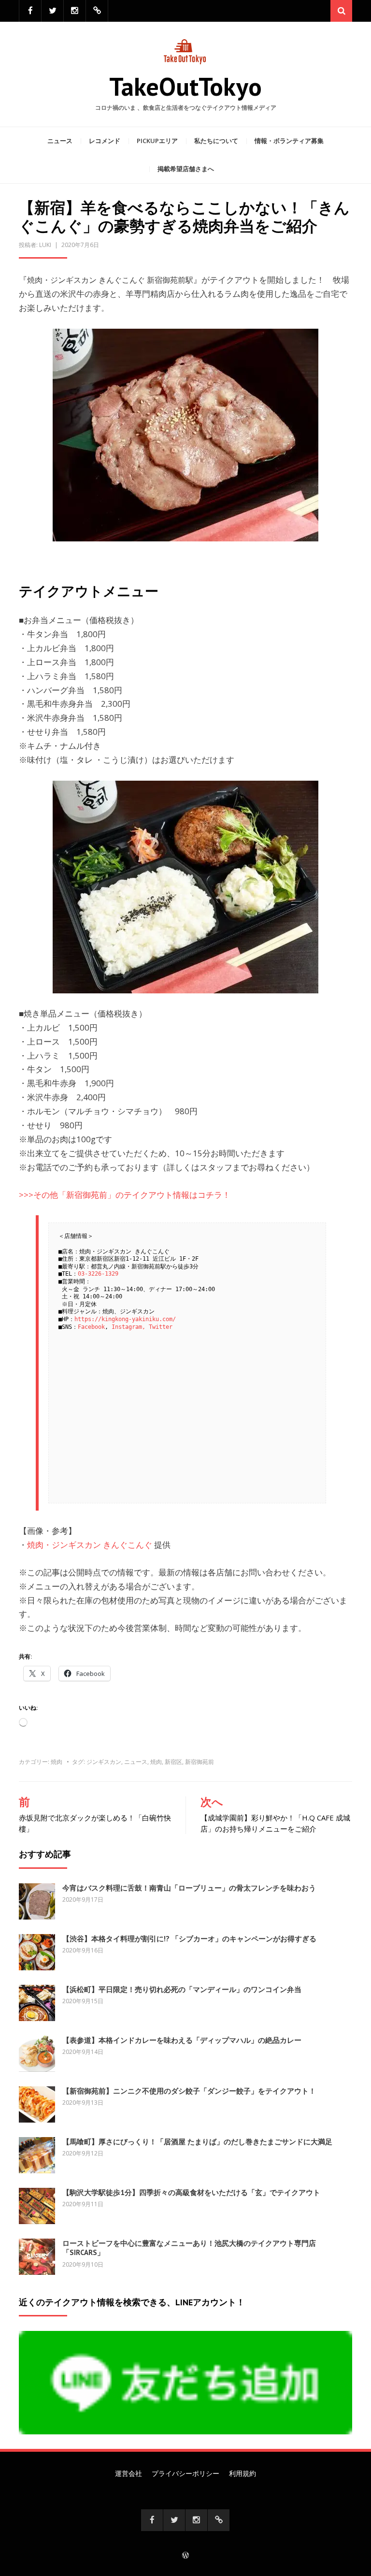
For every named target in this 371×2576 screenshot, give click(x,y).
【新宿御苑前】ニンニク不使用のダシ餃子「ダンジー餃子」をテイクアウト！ (189, 2091)
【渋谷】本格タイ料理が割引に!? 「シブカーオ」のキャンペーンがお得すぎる (189, 1939)
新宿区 (173, 1762)
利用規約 (243, 2473)
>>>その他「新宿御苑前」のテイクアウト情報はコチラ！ (125, 1195)
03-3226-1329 (98, 1274)
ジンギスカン (104, 1762)
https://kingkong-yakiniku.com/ (125, 1319)
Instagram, (128, 1327)
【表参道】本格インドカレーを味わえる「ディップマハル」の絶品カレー (182, 2040)
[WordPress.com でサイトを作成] (185, 2556)
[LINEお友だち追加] (97, 11)
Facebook (91, 1327)
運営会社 (128, 2473)
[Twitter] (52, 11)
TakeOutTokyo (185, 86)
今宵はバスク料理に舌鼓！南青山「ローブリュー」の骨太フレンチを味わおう (189, 1888)
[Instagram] (75, 11)
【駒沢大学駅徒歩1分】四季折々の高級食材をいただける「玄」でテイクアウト (191, 2192)
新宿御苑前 (200, 1762)
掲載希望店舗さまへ (186, 169)
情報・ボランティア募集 (289, 141)
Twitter (161, 1327)
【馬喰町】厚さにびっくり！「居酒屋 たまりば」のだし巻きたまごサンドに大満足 (197, 2142)
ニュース (60, 141)
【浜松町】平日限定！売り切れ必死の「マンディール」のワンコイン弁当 (182, 1989)
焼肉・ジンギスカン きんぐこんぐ (90, 1545)
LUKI (45, 245)
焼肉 (57, 1762)
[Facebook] (30, 11)
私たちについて (216, 141)
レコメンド (105, 141)
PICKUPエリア (157, 141)
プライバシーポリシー (185, 2473)
